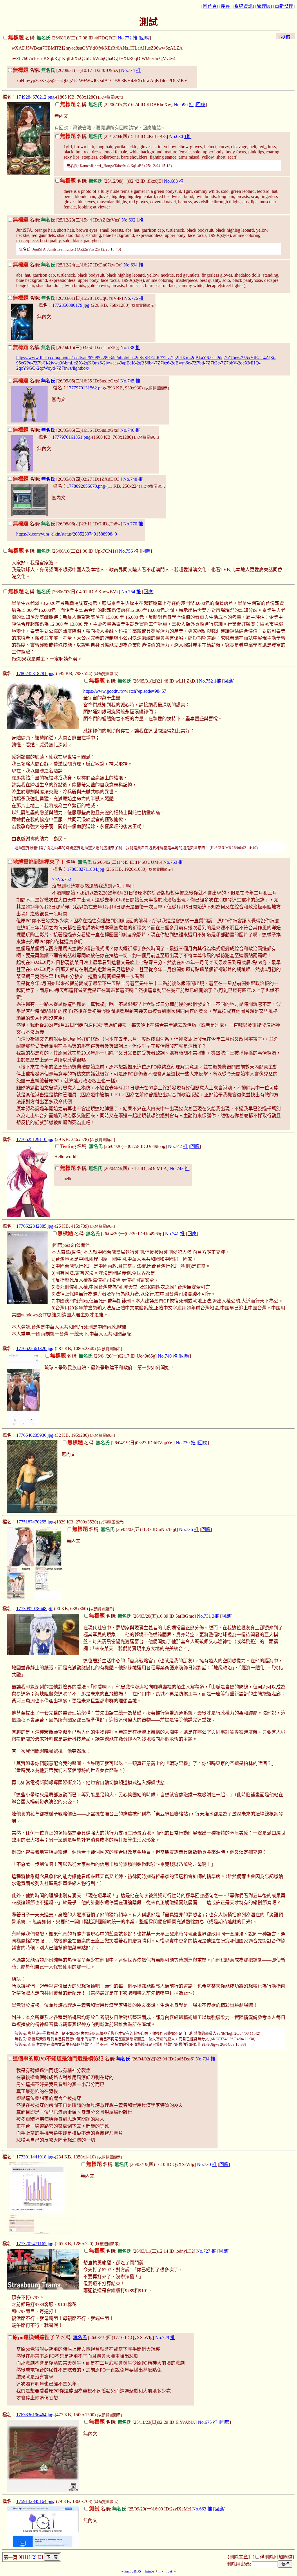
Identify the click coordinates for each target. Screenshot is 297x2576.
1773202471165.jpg (35, 2244)
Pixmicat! (166, 2571)
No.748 (130, 479)
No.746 (127, 430)
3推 (215, 1616)
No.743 (177, 1168)
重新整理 (284, 6)
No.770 (130, 524)
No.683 (171, 181)
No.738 (127, 348)
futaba (150, 2571)
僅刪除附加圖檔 (276, 2557)
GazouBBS (132, 2571)
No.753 (170, 862)
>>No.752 (61, 879)
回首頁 (210, 6)
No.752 (206, 681)
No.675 (205, 2422)
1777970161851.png (71, 437)
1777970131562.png (86, 388)
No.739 (183, 1443)
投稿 (285, 37)
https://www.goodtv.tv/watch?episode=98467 (125, 691)
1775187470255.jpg (35, 1522)
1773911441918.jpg (35, 2157)
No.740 (165, 1356)
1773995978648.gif (34, 1609)
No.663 (199, 2509)
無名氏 (48, 381)
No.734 (202, 2059)
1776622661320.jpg (35, 1348)
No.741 (172, 1234)
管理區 (264, 6)
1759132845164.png (35, 2501)
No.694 (131, 265)
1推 (188, 136)
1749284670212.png (35, 97)
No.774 (128, 70)
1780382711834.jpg (86, 869)
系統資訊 (243, 6)
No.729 (162, 2338)
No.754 (128, 592)
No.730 (204, 2164)
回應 (145, 38)
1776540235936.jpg (35, 1435)
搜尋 (225, 6)
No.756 (126, 551)
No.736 (186, 1529)
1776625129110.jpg (35, 1139)
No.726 (131, 298)
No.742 (175, 1146)
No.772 (125, 38)
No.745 (127, 381)
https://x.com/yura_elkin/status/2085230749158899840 (67, 534)
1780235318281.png (35, 673)
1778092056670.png (86, 486)
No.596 (181, 105)
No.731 (204, 1616)
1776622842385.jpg (35, 1226)
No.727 (203, 2251)
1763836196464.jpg (35, 2415)
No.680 (176, 136)
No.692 (128, 220)
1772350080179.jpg (71, 305)
